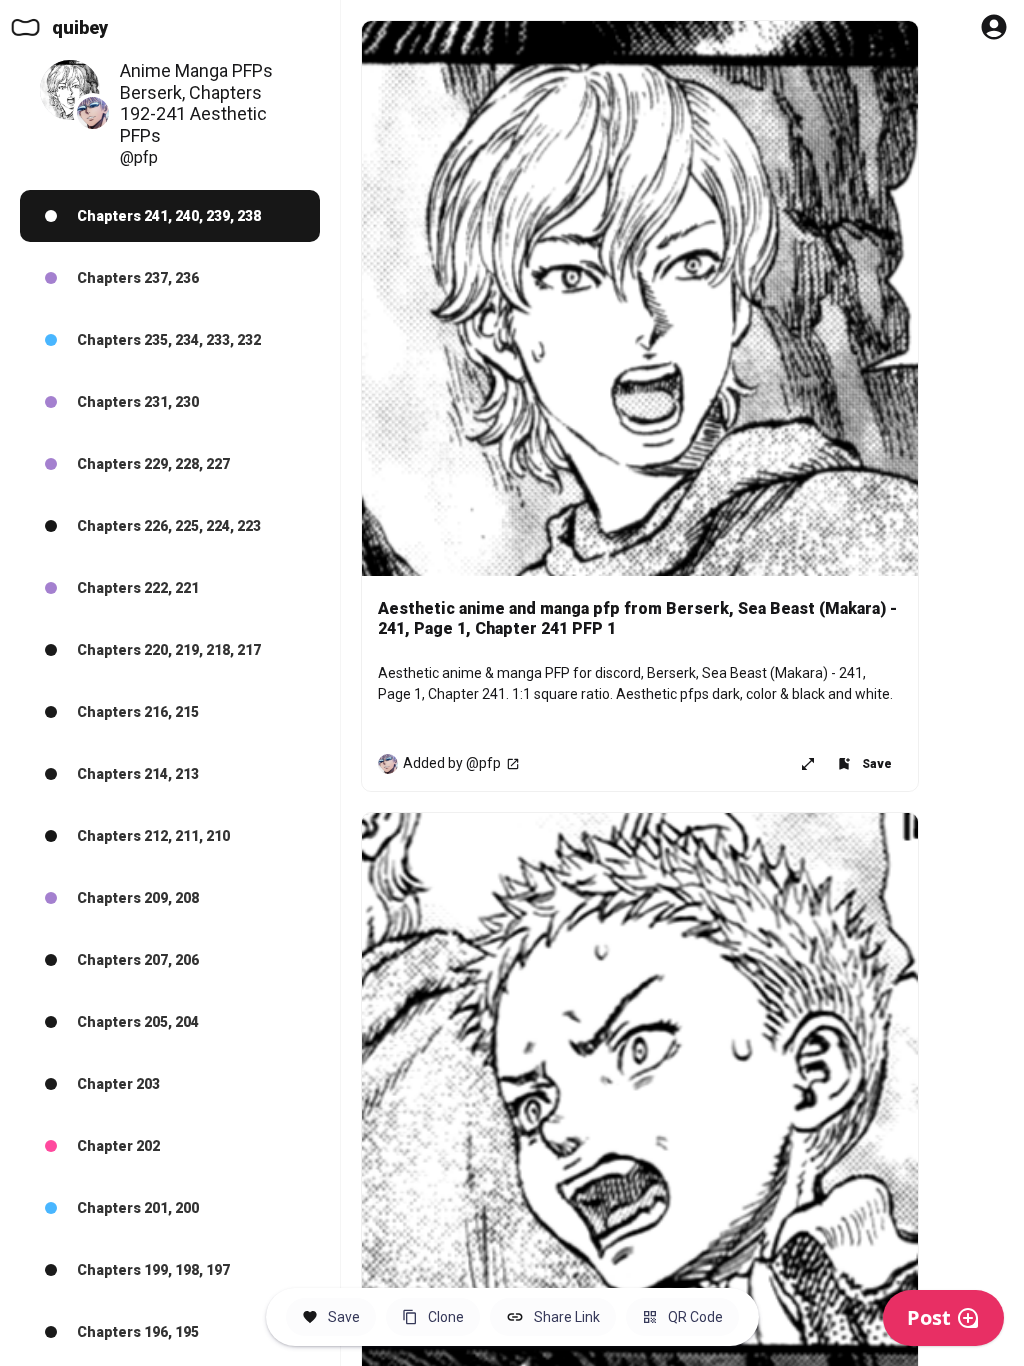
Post (929, 1317)
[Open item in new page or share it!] (808, 764)
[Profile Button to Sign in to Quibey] (994, 27)
